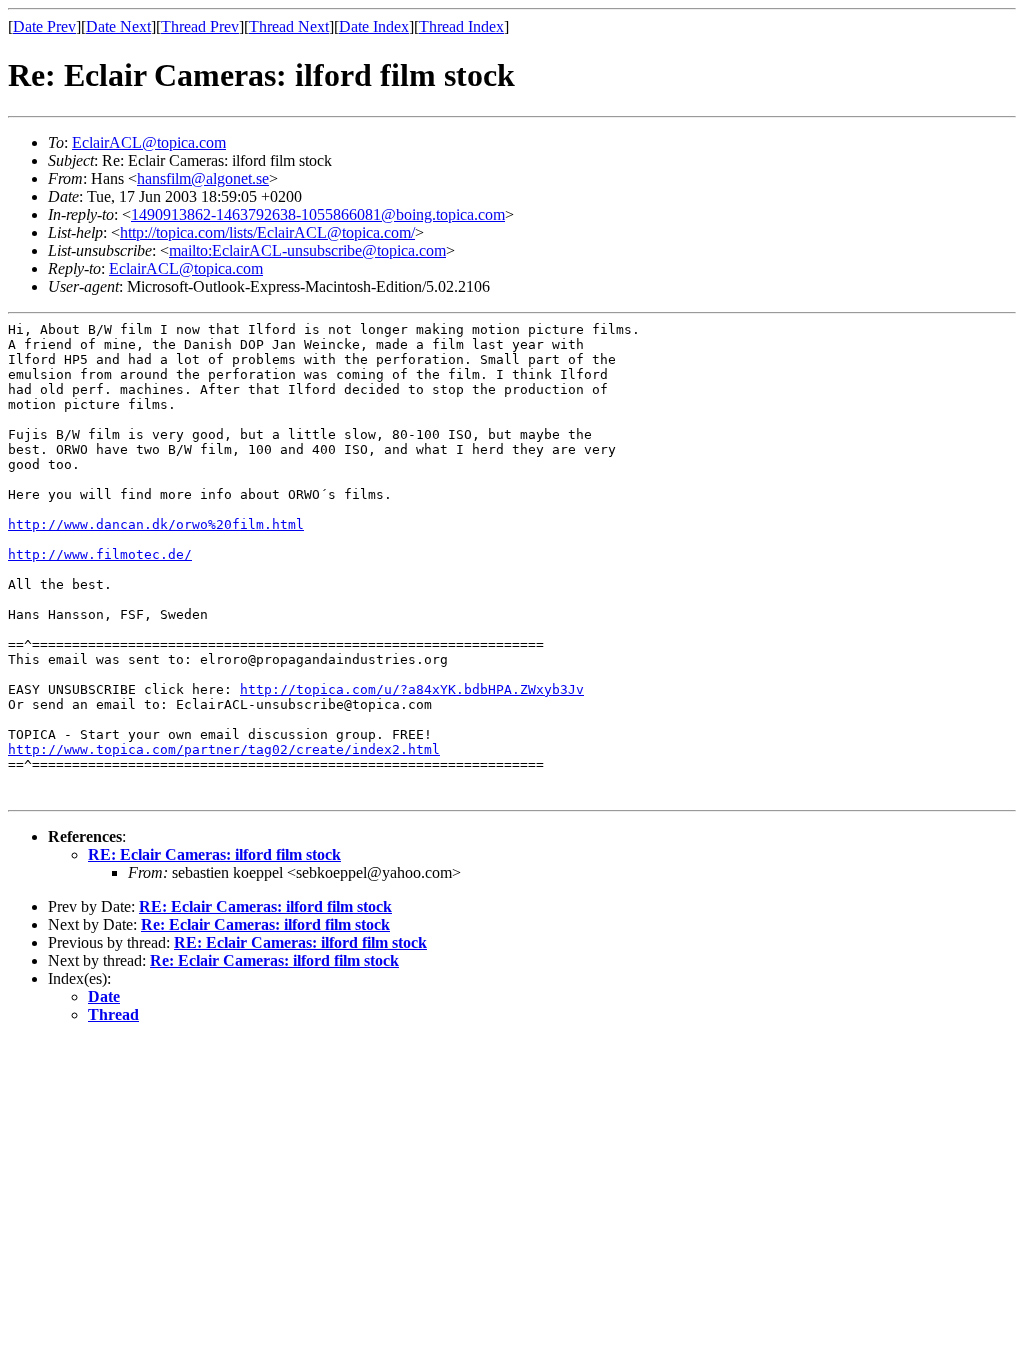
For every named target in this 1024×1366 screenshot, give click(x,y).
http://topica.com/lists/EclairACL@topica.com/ (267, 232)
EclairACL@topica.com (149, 142)
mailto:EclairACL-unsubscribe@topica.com (307, 250)
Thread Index (461, 26)
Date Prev (44, 26)
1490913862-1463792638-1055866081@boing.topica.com (318, 214)
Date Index (374, 26)
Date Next (118, 26)
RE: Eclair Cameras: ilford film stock (214, 854)
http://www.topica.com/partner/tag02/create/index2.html (224, 749)
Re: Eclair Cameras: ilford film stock (265, 924)
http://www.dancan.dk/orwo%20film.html (156, 524)
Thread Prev (200, 26)
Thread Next (289, 26)
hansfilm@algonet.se (203, 178)
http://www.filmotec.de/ (100, 554)
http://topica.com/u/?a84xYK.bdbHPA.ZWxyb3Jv (412, 689)
